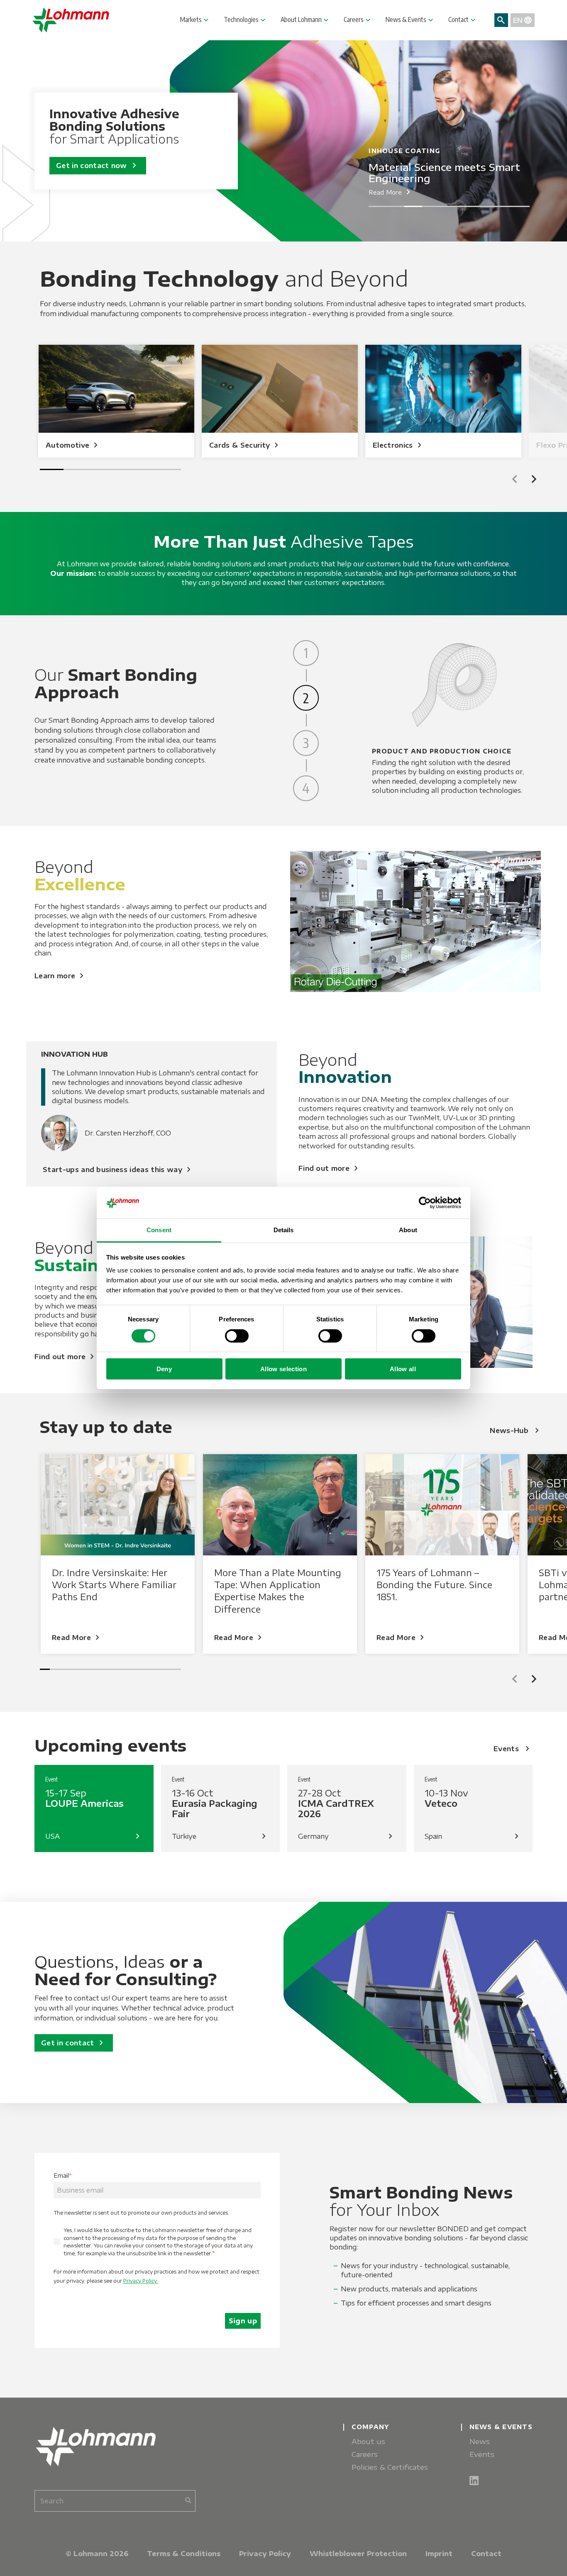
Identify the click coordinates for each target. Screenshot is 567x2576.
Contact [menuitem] (486, 2554)
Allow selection (283, 1369)
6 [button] (467, 206)
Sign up (243, 2321)
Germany (347, 1836)
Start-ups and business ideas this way (118, 1170)
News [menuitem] (480, 2441)
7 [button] (485, 206)
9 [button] (521, 206)
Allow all (403, 1369)
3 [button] (413, 206)
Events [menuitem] (482, 2454)
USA (94, 1836)
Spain (473, 1836)
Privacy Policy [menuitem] (265, 2554)
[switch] (237, 1336)
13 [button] (166, 1669)
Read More (391, 192)
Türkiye (221, 1836)
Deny (164, 1369)
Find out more (330, 1168)
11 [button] (146, 1669)
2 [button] (395, 206)
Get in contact (74, 2043)
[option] (116, 401)
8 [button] (503, 206)
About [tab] (408, 1230)
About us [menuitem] (368, 2441)
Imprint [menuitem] (439, 2554)
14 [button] (176, 1669)
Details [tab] (284, 1230)
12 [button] (156, 1669)
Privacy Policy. (141, 2281)
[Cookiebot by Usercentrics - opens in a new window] (425, 1203)
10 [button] (136, 1669)
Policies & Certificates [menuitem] (390, 2467)
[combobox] (115, 2501)
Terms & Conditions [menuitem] (184, 2554)
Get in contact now (98, 166)
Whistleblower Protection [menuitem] (358, 2554)
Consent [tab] (159, 1230)
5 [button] (449, 206)
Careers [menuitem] (365, 2454)
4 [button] (431, 206)
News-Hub (516, 1431)
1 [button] (378, 206)
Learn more (61, 976)
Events (513, 1749)
